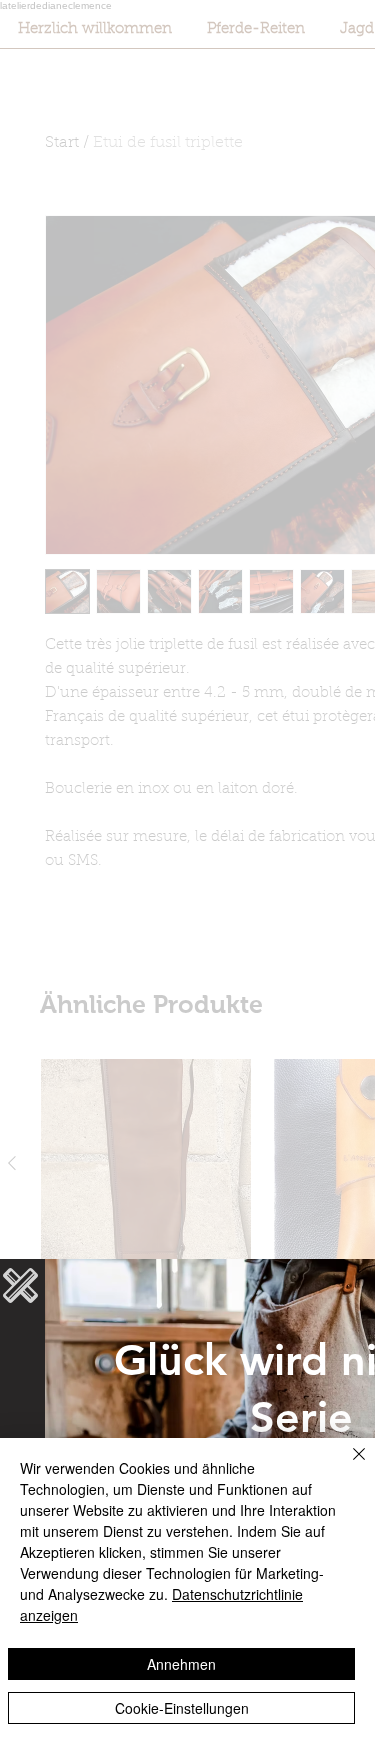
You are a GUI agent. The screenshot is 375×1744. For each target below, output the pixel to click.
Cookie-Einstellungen (182, 1708)
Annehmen (181, 1664)
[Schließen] (347, 1466)
